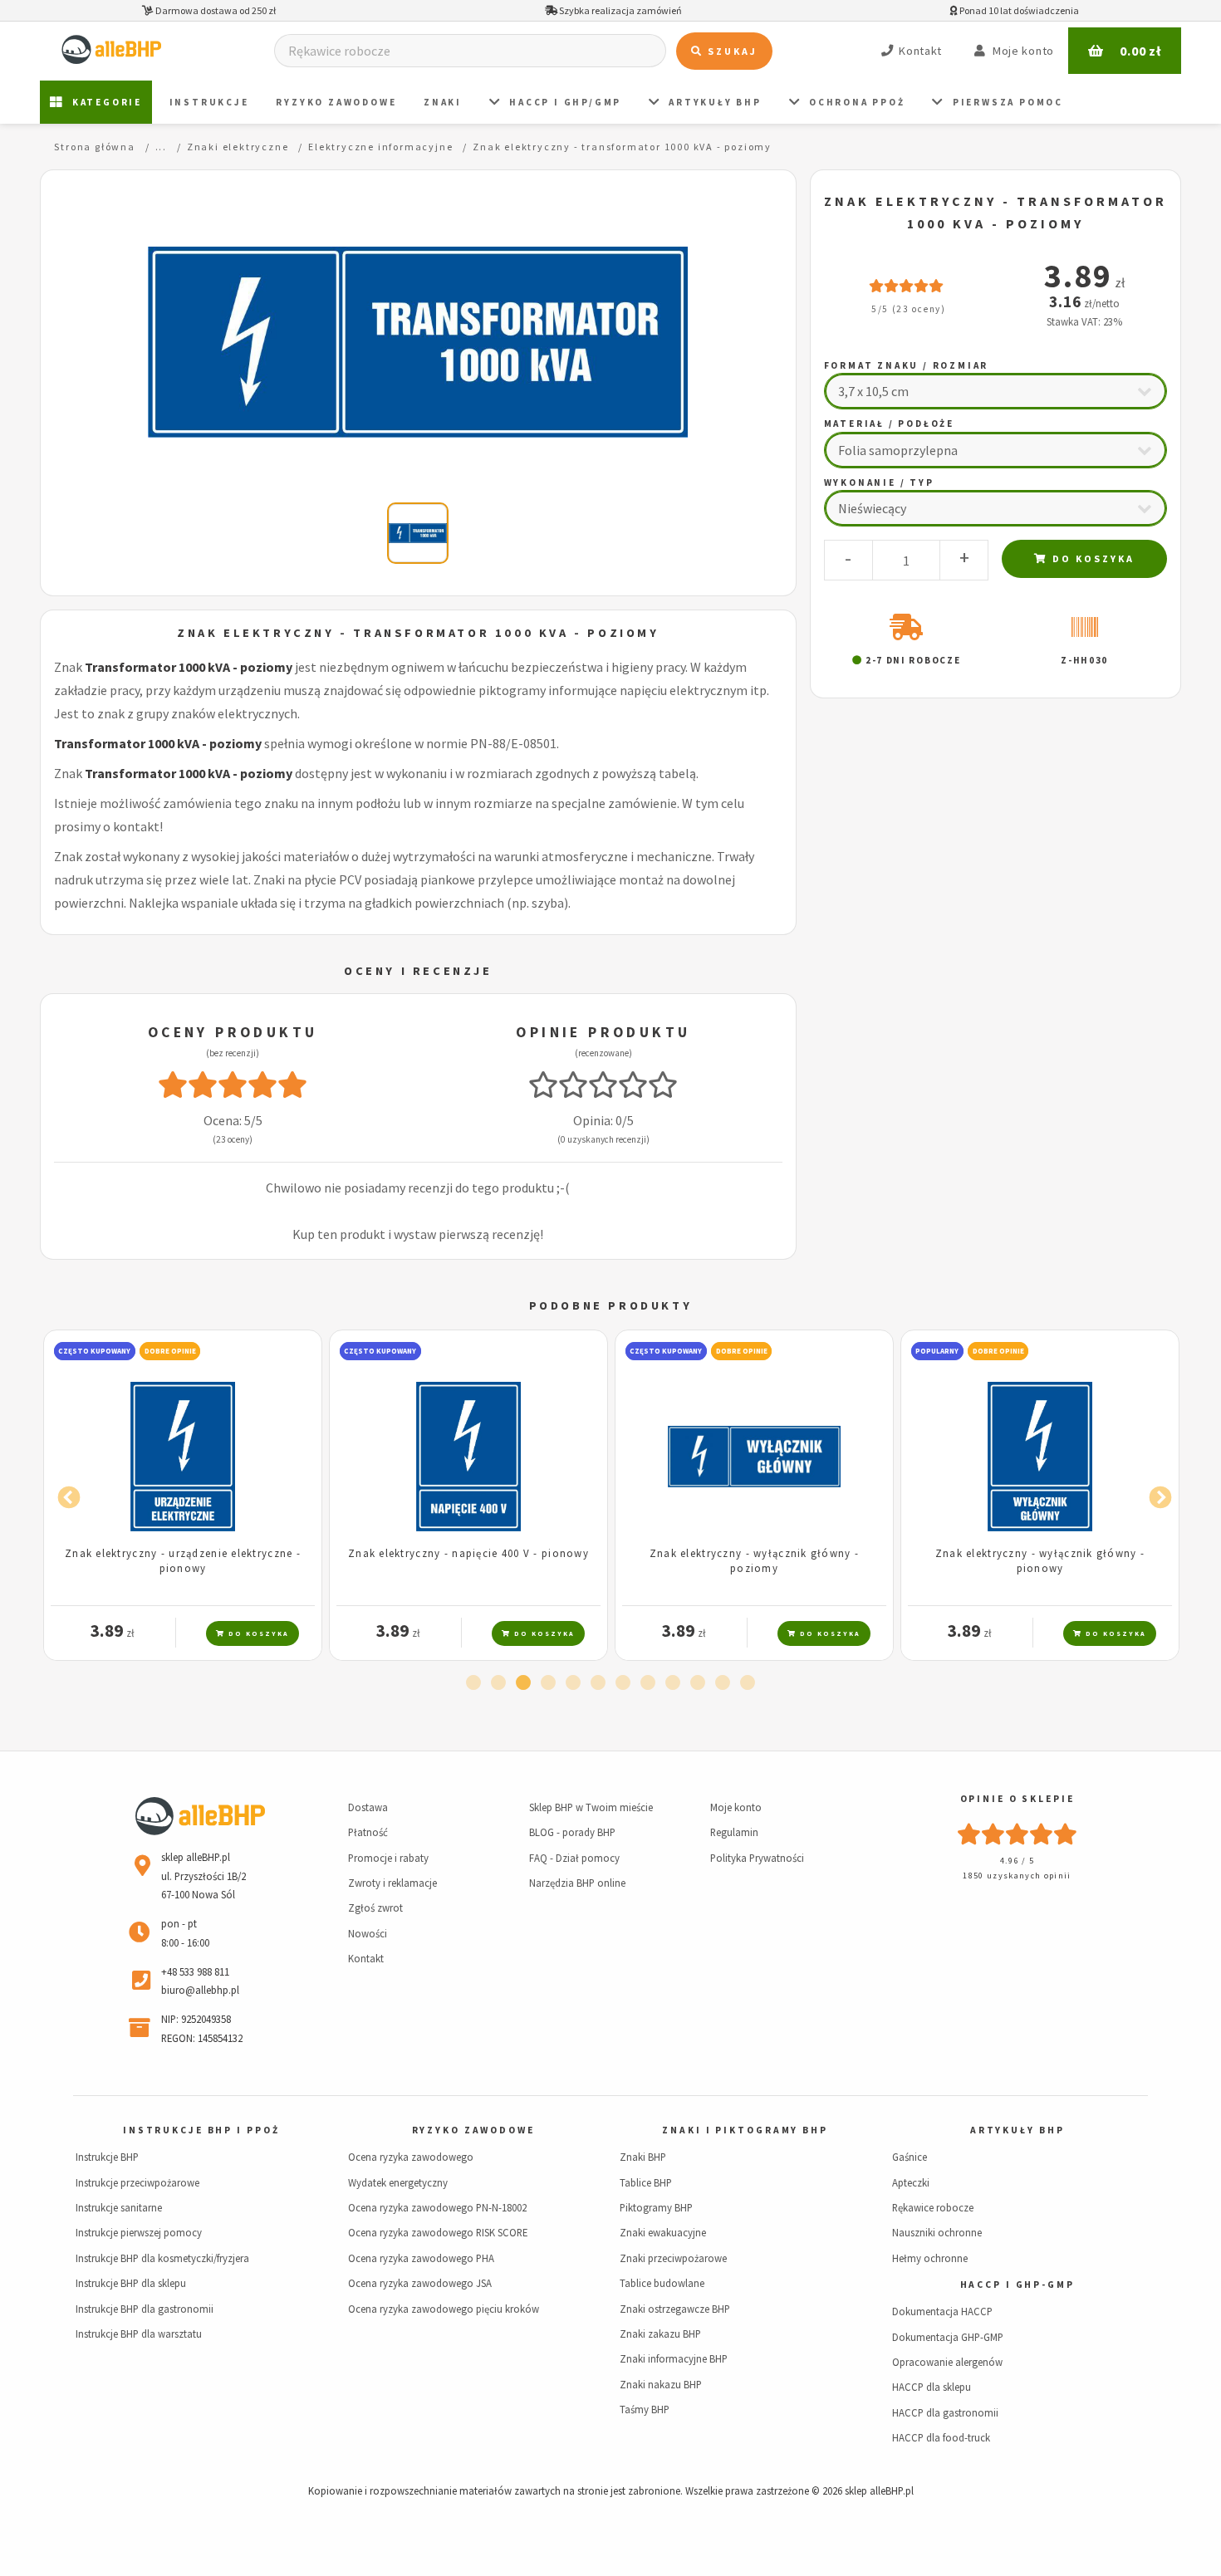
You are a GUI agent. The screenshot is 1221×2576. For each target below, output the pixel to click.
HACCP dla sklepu (932, 2387)
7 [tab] (623, 1683)
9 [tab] (673, 1683)
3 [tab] (523, 1683)
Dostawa (368, 1807)
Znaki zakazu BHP (660, 2334)
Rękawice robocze (933, 2207)
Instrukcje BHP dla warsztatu (139, 2334)
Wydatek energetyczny (398, 2182)
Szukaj (731, 51)
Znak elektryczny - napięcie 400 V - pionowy (468, 1553)
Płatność (368, 1832)
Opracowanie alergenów (947, 2362)
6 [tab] (598, 1683)
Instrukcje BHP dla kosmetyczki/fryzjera (162, 2258)
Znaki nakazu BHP (661, 2384)
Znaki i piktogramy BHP (745, 2130)
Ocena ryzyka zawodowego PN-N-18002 (437, 2207)
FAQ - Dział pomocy (574, 1858)
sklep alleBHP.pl (879, 2490)
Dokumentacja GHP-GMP (948, 2337)
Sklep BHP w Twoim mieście (591, 1807)
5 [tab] (573, 1683)
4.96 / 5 (1017, 1861)
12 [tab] (748, 1683)
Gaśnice (910, 2157)
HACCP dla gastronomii (945, 2412)
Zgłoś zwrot (375, 1908)
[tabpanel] (183, 1495)
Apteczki (911, 2182)
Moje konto (736, 1807)
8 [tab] (648, 1683)
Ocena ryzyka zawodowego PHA (421, 2258)
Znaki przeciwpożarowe (673, 2258)
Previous (65, 1494)
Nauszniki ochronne (937, 2232)
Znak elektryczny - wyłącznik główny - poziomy (754, 1560)
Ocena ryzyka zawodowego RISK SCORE (438, 2232)
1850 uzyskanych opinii (1017, 1876)
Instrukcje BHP (107, 2157)
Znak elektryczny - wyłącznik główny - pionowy (1040, 1560)
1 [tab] (473, 1683)
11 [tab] (723, 1683)
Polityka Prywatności (757, 1858)
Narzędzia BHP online (577, 1883)
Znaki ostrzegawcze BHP (675, 2309)
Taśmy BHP (645, 2409)
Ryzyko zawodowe (336, 102)
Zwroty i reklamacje (392, 1883)
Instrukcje (209, 102)
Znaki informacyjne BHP (674, 2358)
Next (1156, 1494)
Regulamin (734, 1832)
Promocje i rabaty (388, 1858)
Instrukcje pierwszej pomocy (139, 2232)
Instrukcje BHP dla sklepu (131, 2283)
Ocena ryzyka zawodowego (411, 2157)
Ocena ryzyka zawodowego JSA (420, 2283)
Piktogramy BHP (656, 2207)
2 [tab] (498, 1683)
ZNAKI (443, 102)
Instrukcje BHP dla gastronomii (145, 2309)
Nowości (368, 1933)
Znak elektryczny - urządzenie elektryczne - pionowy (183, 1560)
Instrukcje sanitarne (119, 2207)
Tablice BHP (646, 2182)
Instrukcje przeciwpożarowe (137, 2182)
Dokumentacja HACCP (942, 2311)
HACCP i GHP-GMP (1017, 2285)
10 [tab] (698, 1683)
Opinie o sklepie (1017, 1799)
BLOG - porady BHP (572, 1832)
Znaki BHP (643, 2157)
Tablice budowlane (662, 2283)
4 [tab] (548, 1683)
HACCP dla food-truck (941, 2437)
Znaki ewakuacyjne (663, 2232)
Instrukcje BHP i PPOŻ (201, 2130)
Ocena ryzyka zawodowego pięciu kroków (444, 2309)
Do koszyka (1091, 558)
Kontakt (366, 1958)
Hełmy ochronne (930, 2258)
